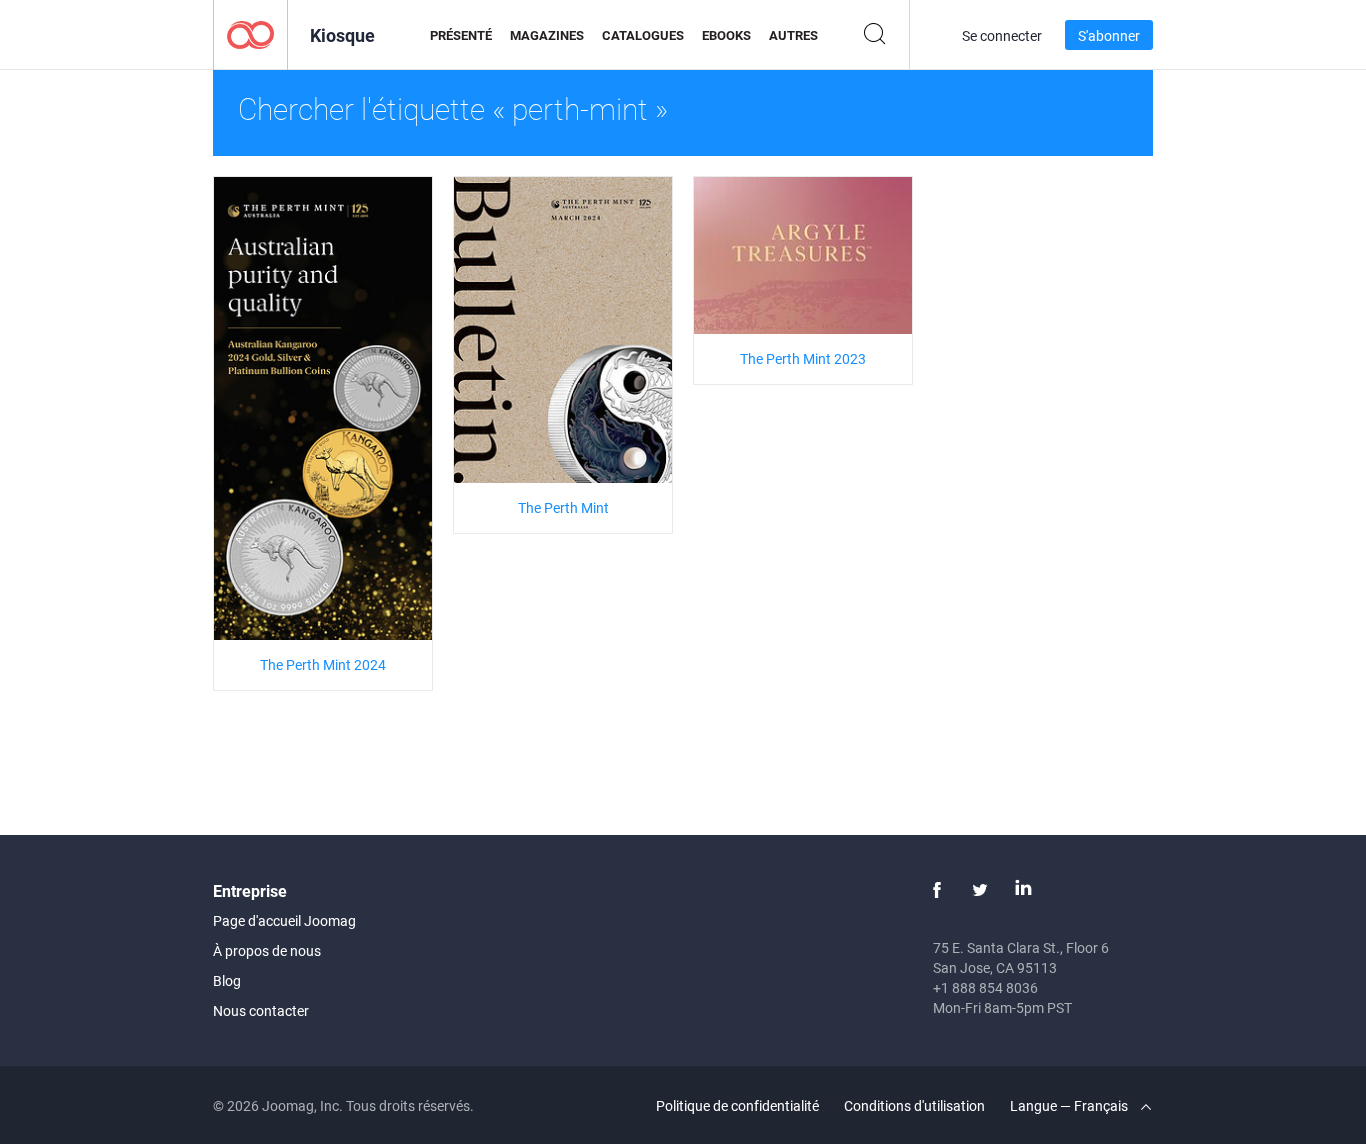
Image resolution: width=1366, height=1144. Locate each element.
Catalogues (643, 35)
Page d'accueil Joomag (284, 920)
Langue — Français (1070, 1105)
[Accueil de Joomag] (250, 33)
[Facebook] (937, 890)
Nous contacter (261, 1010)
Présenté (461, 35)
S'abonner (1109, 35)
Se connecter (1002, 35)
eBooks (726, 35)
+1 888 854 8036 (985, 987)
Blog (227, 980)
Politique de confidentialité (737, 1105)
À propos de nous (267, 950)
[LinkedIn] (1023, 890)
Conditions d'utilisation (914, 1105)
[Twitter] (980, 890)
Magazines (547, 35)
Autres (793, 35)
